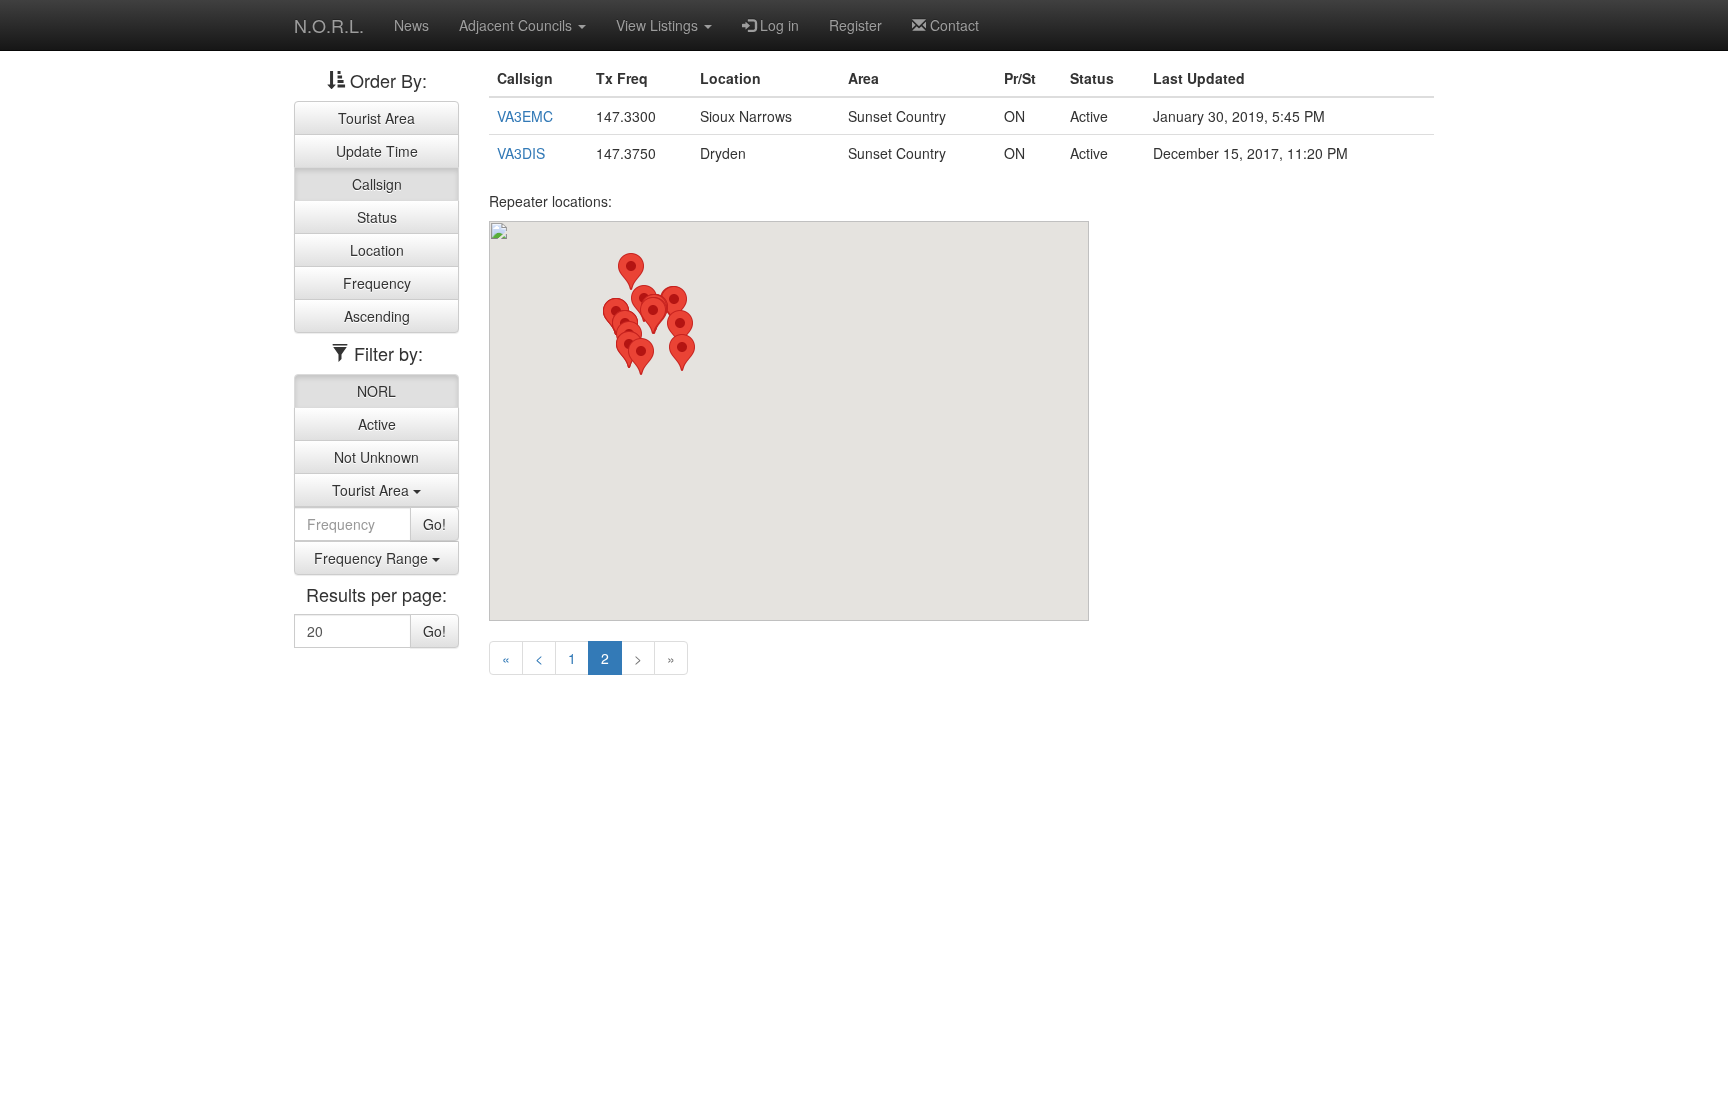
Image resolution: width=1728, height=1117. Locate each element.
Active (377, 424)
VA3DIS (521, 153)
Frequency (377, 283)
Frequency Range (373, 558)
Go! (434, 524)
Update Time (377, 151)
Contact (952, 25)
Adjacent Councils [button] (517, 25)
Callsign (377, 184)
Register (855, 25)
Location (377, 250)
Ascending (377, 316)
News (411, 25)
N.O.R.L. (329, 25)
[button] (680, 328)
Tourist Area (376, 118)
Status (377, 217)
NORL (376, 391)
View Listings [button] (659, 25)
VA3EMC (525, 116)
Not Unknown (376, 457)
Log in (777, 25)
